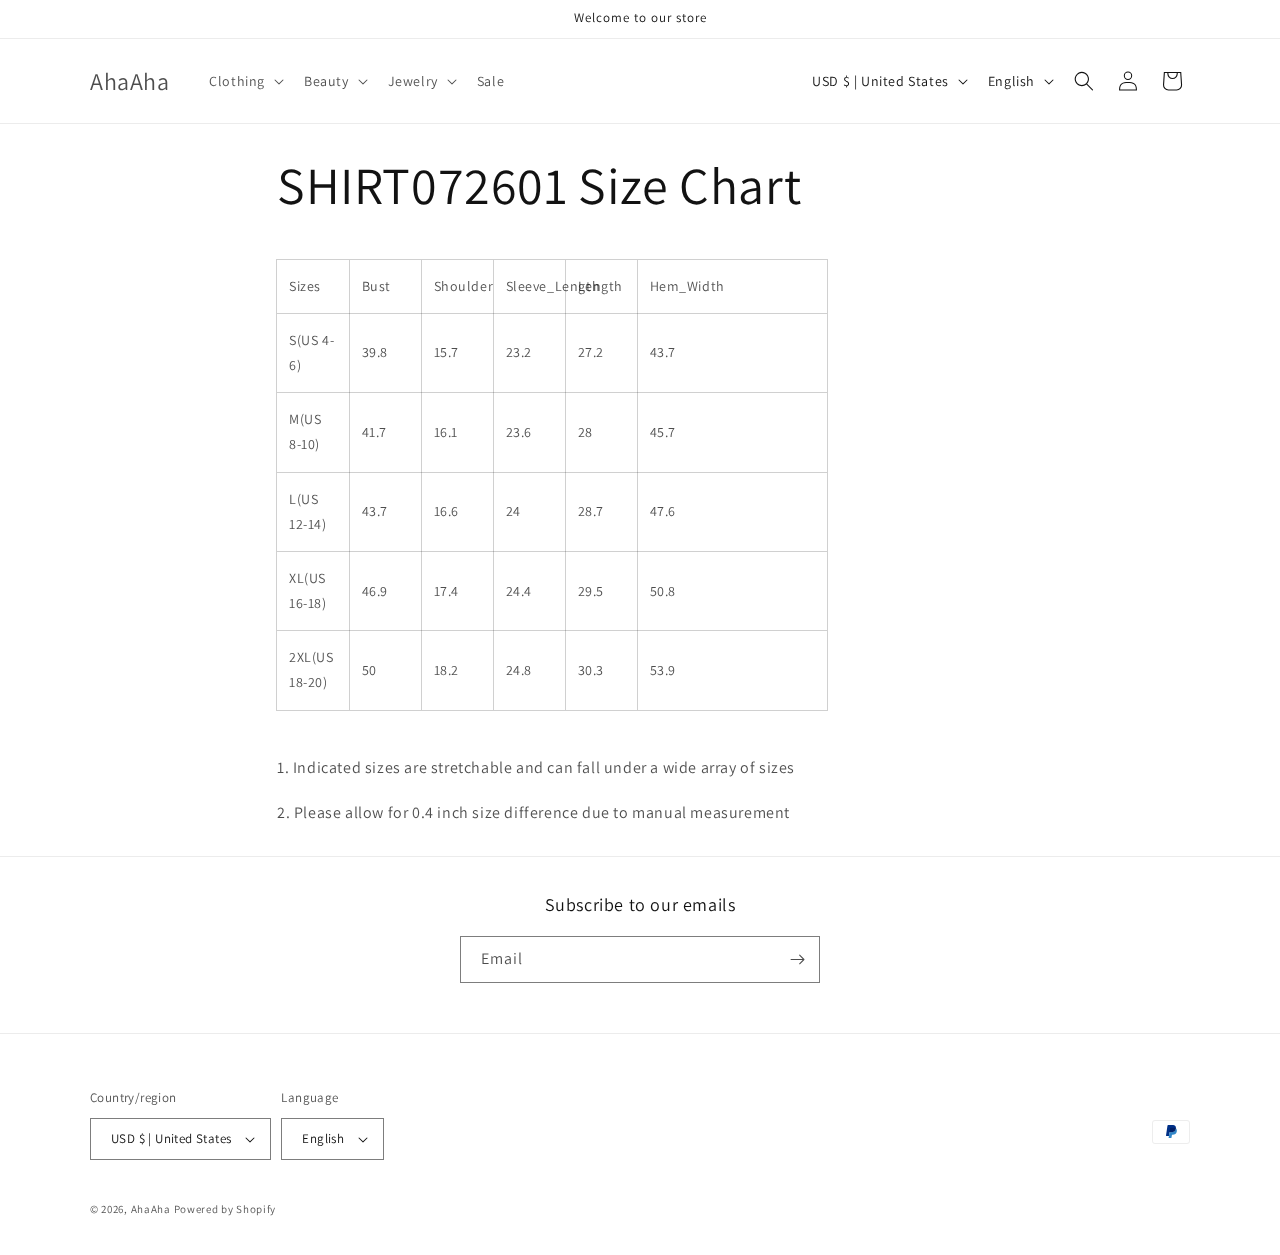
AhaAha (151, 1209)
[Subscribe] (797, 959)
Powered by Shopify (225, 1209)
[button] (244, 81)
